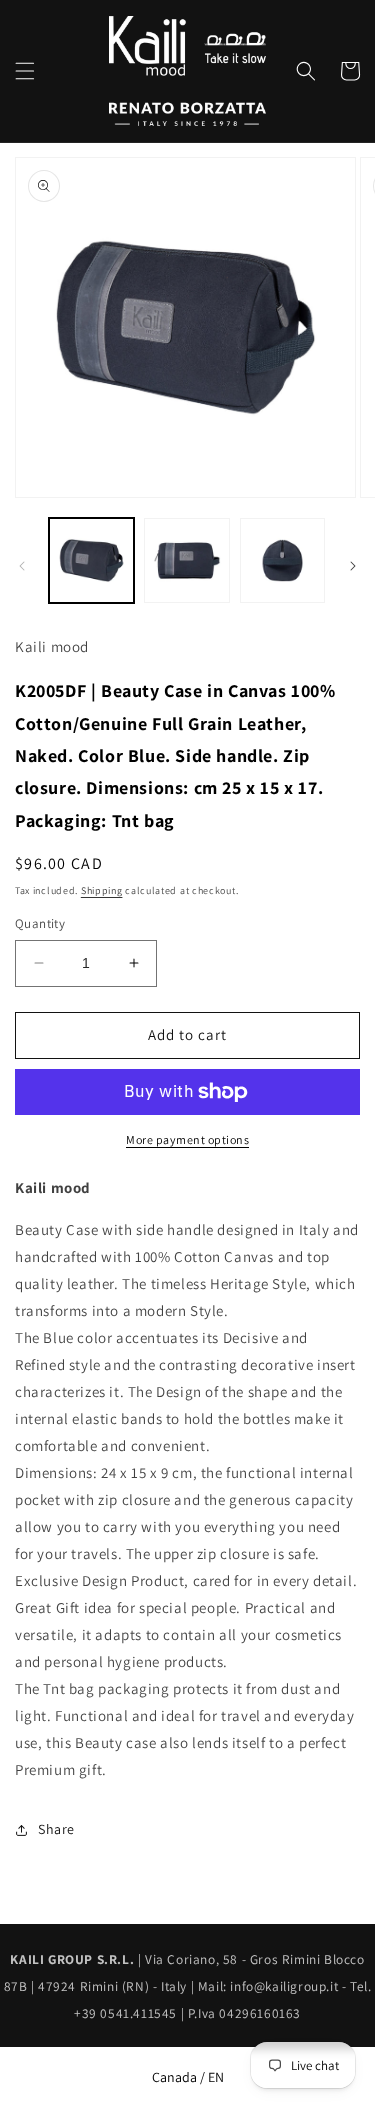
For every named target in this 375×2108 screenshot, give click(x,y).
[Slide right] (353, 566)
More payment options (187, 1139)
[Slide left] (22, 566)
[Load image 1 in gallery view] (91, 560)
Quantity (40, 923)
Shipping (102, 890)
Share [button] (56, 1829)
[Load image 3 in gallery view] (282, 560)
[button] (25, 71)
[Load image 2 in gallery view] (186, 560)
